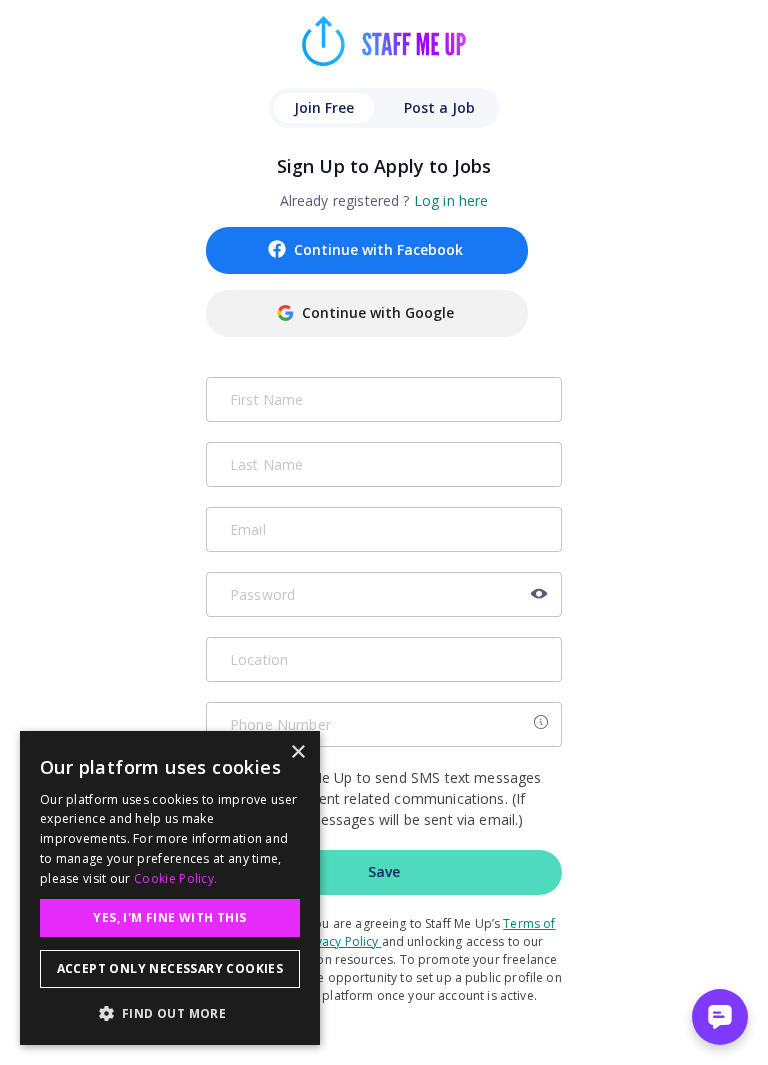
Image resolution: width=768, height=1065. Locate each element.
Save (384, 871)
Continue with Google (378, 312)
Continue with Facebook (378, 249)
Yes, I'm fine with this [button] (169, 917)
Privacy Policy (339, 941)
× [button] (297, 752)
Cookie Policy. (175, 878)
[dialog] (170, 888)
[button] (170, 1013)
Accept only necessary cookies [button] (170, 968)
